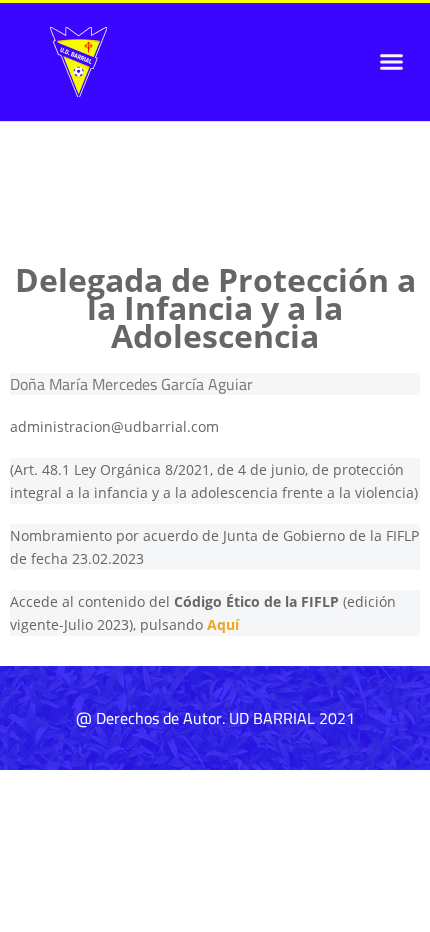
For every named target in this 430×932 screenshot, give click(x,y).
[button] (392, 62)
